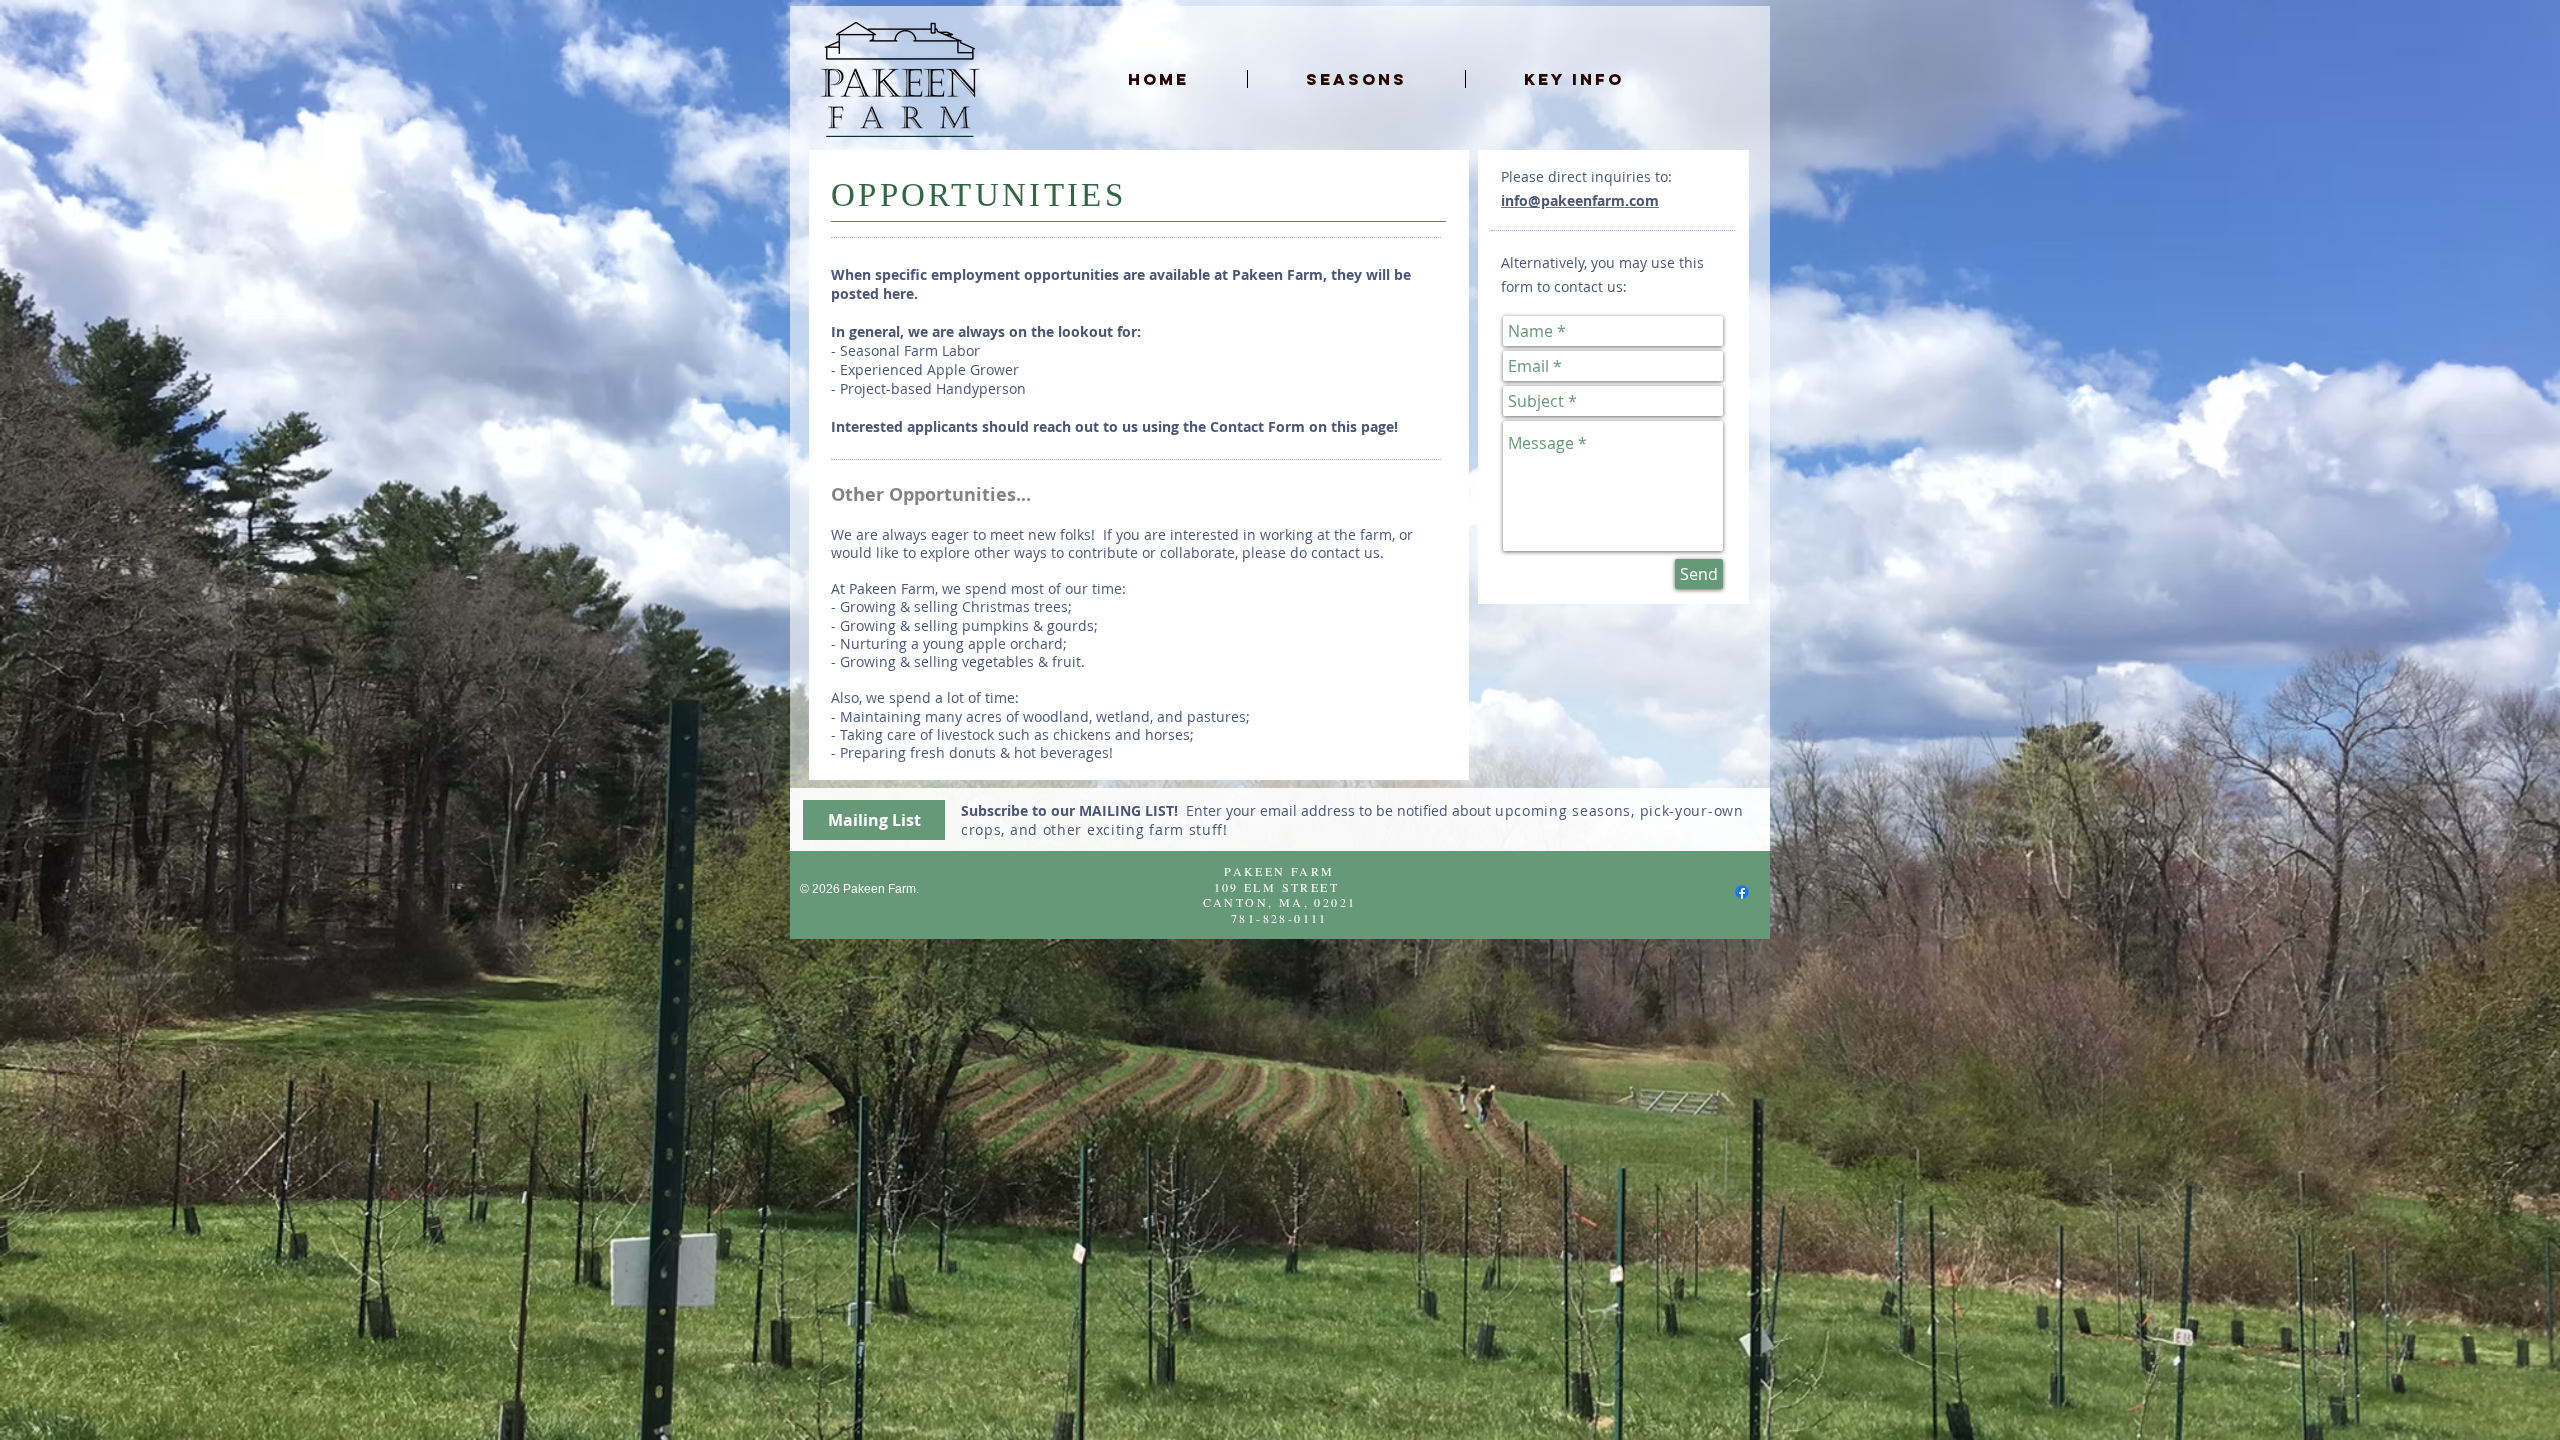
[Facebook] (1742, 892)
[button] (1356, 79)
